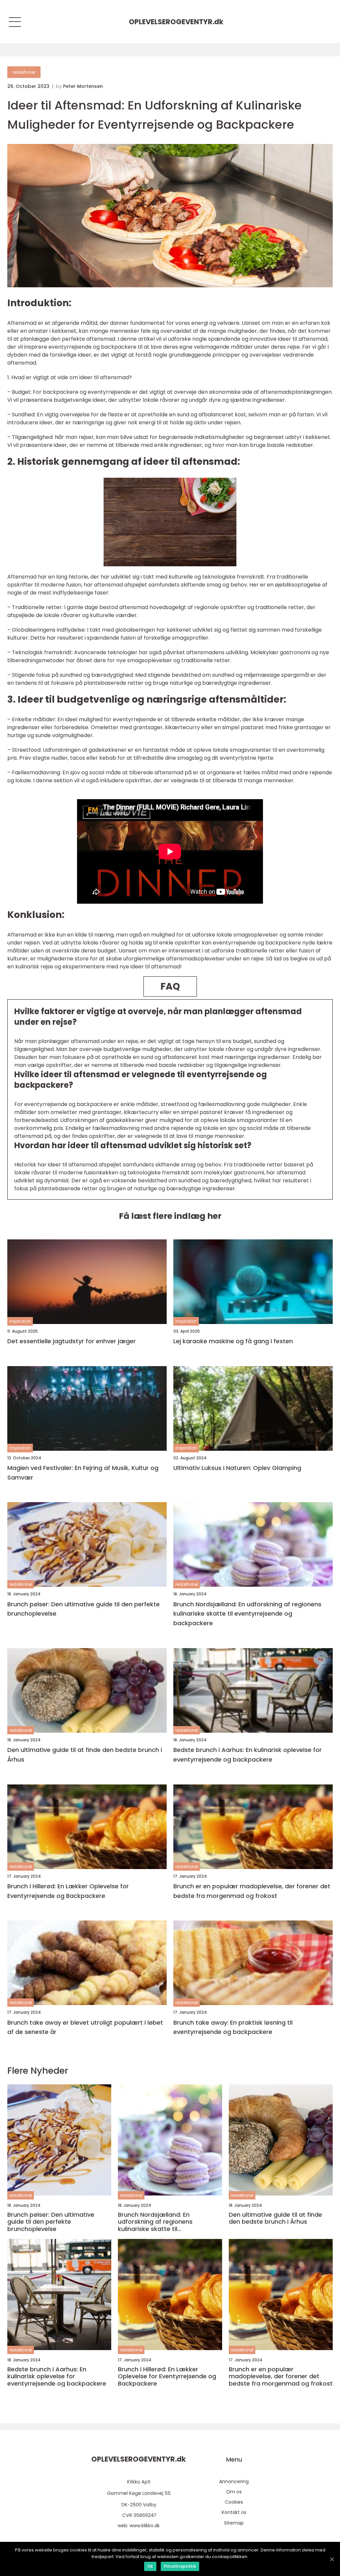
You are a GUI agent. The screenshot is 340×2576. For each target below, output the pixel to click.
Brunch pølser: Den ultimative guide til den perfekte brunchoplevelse (84, 1609)
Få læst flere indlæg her (170, 1216)
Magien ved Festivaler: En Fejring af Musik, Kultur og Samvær (83, 1473)
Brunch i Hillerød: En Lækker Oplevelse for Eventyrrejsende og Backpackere (68, 1891)
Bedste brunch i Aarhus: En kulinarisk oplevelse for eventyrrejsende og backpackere (248, 1755)
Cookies (234, 2502)
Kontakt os (234, 2512)
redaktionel (24, 72)
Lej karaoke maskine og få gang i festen (233, 1341)
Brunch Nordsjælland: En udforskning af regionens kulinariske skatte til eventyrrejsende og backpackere (247, 1614)
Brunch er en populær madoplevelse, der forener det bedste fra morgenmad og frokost (252, 1891)
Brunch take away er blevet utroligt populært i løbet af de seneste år (85, 2027)
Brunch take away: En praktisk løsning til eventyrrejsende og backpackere (233, 2027)
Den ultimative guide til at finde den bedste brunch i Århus (85, 1755)
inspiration (20, 1321)
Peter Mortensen (83, 86)
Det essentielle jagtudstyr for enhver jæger (72, 1341)
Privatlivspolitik (180, 2566)
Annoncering (234, 2481)
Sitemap (234, 2523)
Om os (234, 2492)
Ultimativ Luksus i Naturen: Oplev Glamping (237, 1468)
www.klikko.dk (145, 2526)
